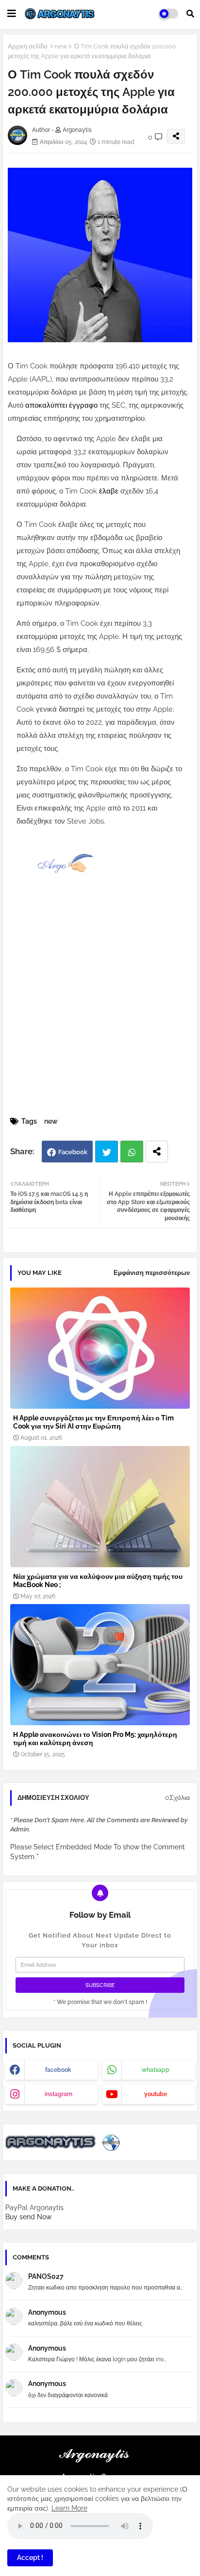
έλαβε (110, 491)
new (61, 46)
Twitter (107, 1152)
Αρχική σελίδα (28, 46)
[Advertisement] (100, 1010)
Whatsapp (132, 1152)
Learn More (69, 2508)
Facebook (73, 1152)
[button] (190, 14)
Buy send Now (28, 2217)
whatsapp (156, 2070)
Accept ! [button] (30, 2558)
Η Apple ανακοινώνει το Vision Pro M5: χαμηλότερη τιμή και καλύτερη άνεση (95, 1739)
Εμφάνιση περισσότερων (152, 1273)
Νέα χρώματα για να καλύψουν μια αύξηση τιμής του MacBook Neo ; (98, 1581)
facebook (58, 2070)
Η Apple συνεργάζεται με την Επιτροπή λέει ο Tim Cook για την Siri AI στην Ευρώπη (93, 1422)
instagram (58, 2094)
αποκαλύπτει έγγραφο (62, 405)
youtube (156, 2094)
